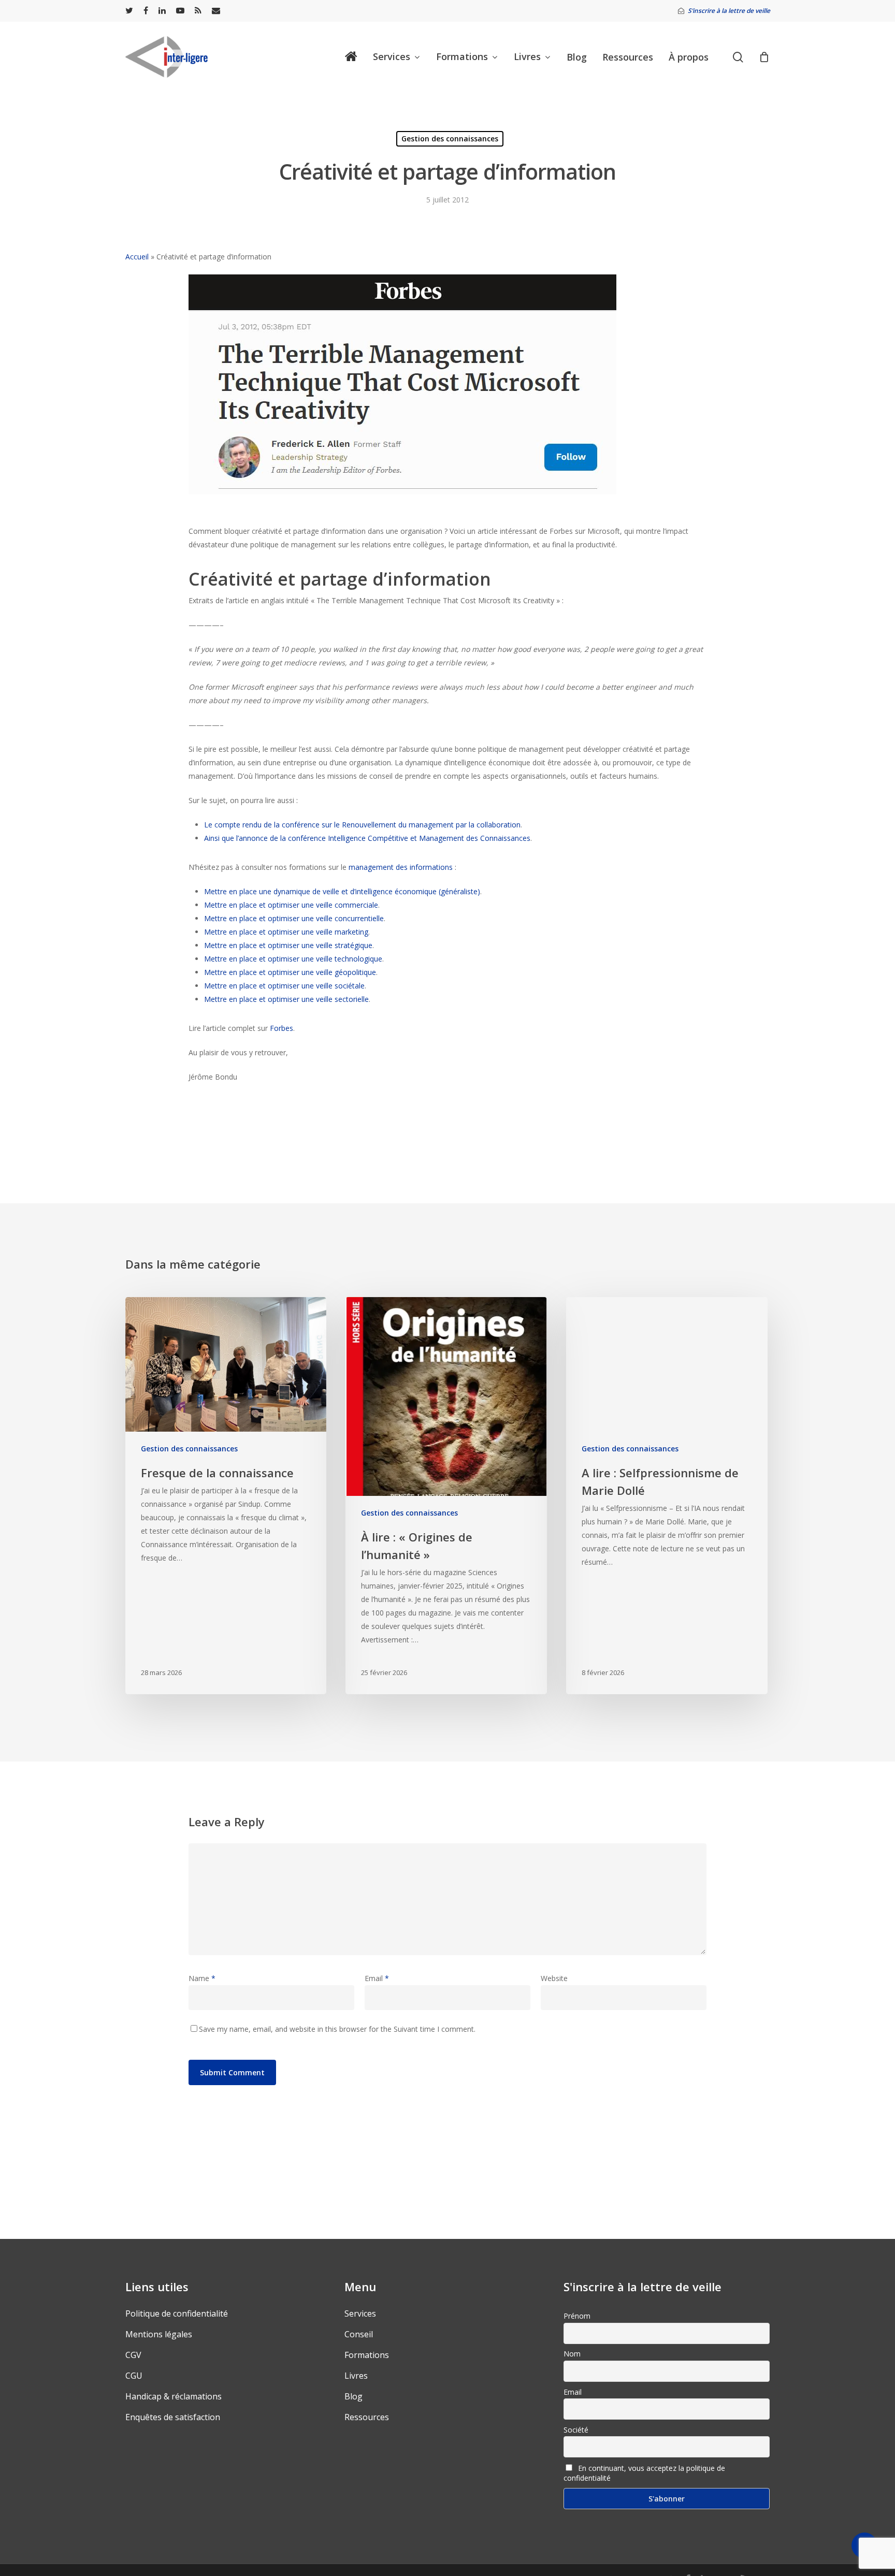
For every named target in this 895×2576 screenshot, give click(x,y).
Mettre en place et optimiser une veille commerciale (291, 905)
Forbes (282, 1028)
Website (554, 1978)
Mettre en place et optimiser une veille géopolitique (290, 972)
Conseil (359, 2334)
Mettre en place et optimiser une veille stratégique (288, 945)
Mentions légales (159, 2334)
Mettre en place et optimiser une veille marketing (286, 932)
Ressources (367, 2417)
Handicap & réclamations (174, 2396)
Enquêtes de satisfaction (173, 2417)
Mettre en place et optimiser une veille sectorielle (286, 999)
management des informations (401, 867)
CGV (133, 2355)
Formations (367, 2355)
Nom (572, 2354)
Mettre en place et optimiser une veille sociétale (284, 986)
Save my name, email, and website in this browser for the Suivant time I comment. (337, 2029)
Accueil (137, 257)
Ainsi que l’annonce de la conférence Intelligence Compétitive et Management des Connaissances (367, 838)
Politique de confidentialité (177, 2313)
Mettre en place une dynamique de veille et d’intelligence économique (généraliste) (342, 891)
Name (202, 1978)
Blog (353, 2396)
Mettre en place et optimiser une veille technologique (293, 959)
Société (576, 2430)
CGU (134, 2376)
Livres (356, 2376)
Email (377, 1978)
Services (360, 2313)
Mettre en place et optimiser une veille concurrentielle (294, 918)
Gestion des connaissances (450, 139)
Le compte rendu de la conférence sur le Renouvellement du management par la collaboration (362, 825)
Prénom (577, 2316)
